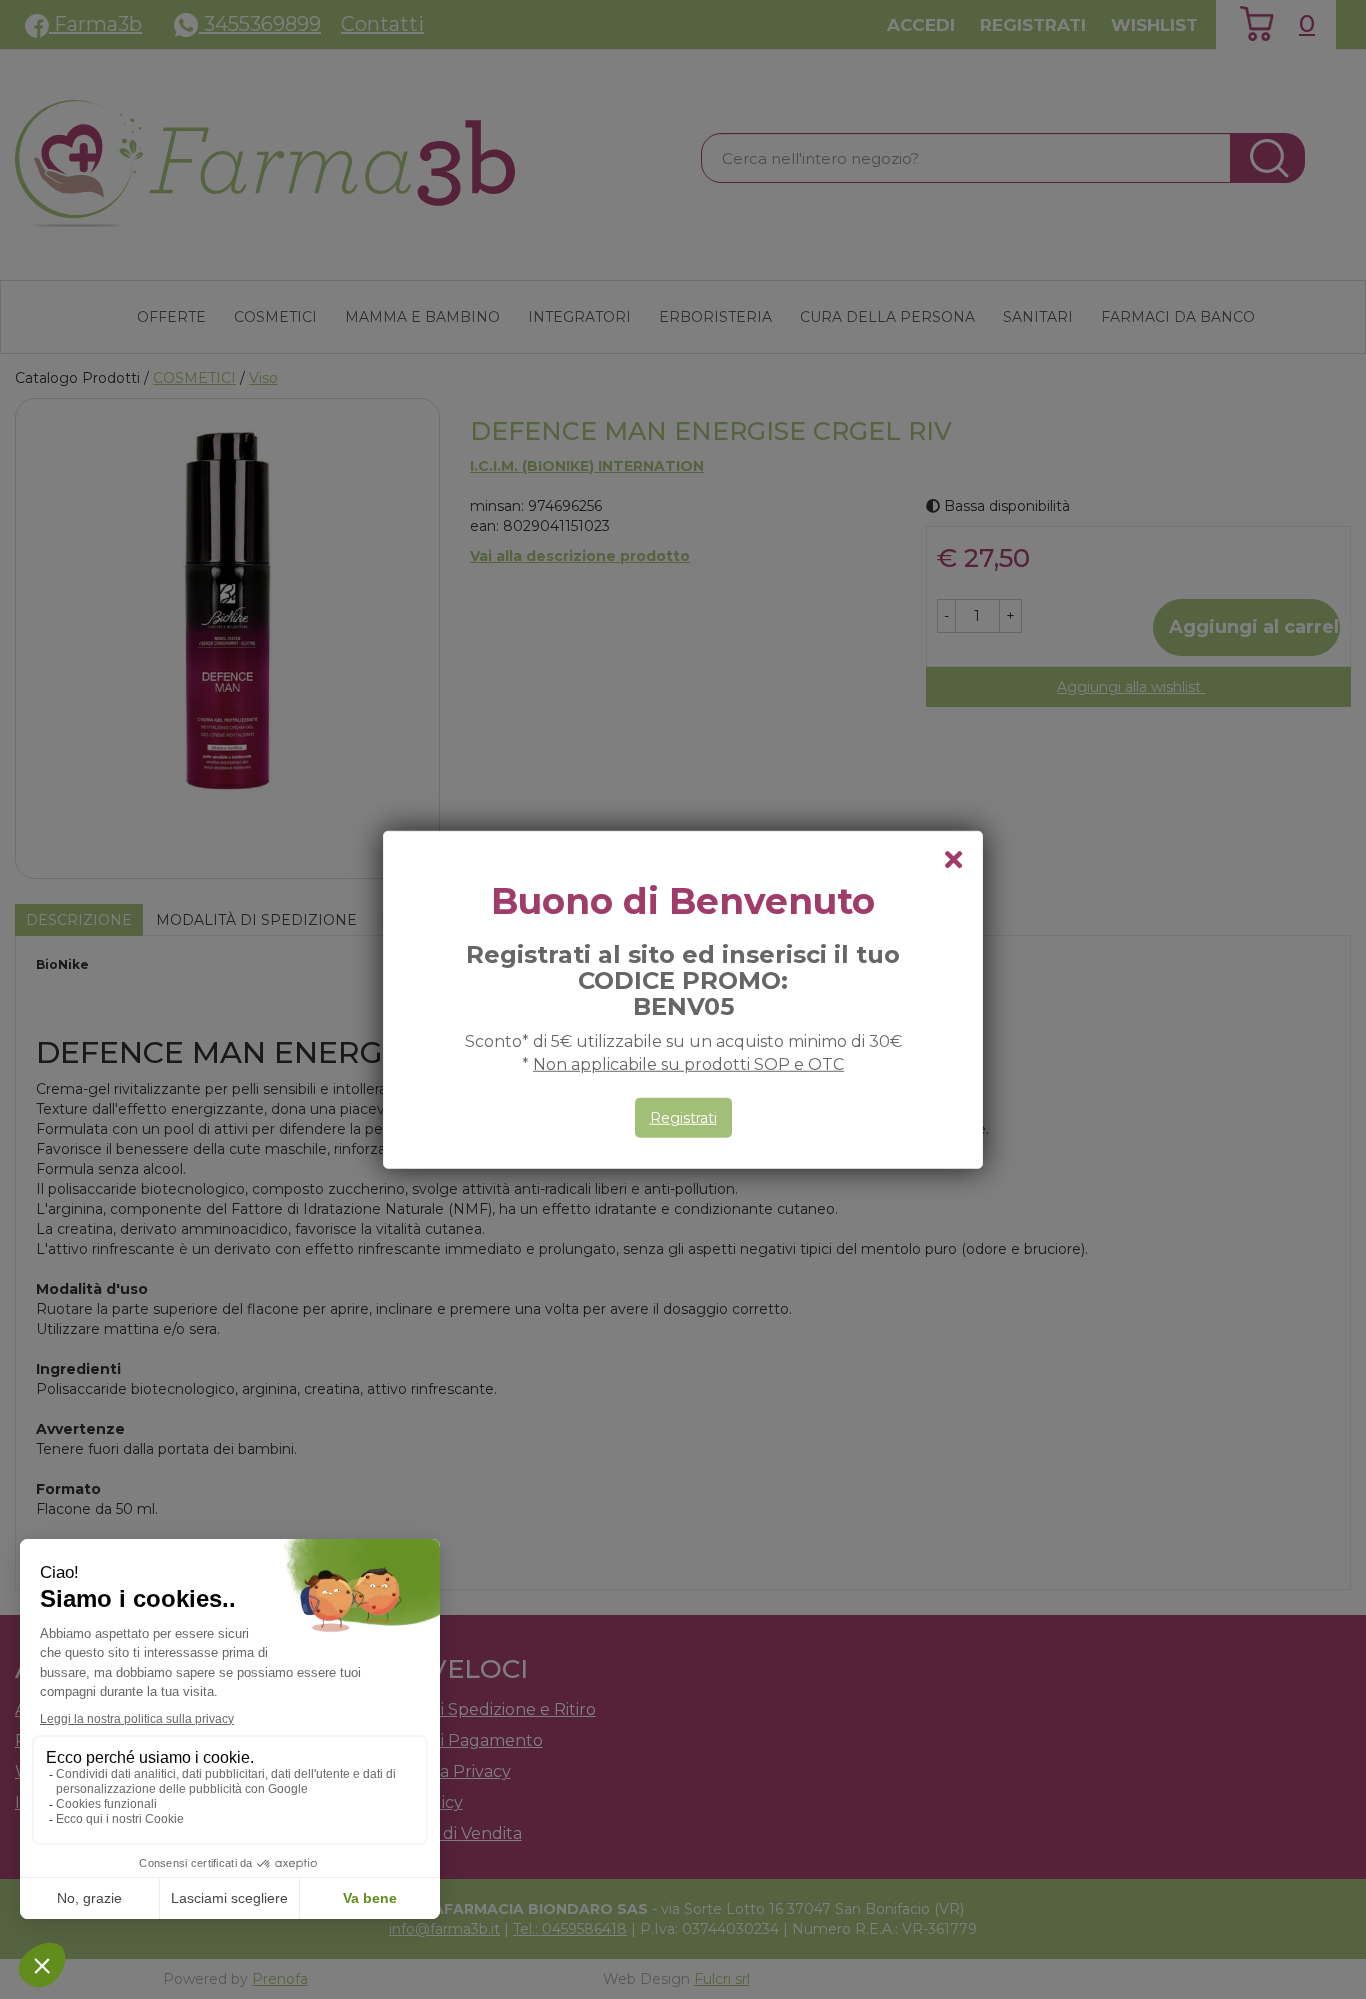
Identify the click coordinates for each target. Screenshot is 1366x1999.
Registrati (683, 1118)
